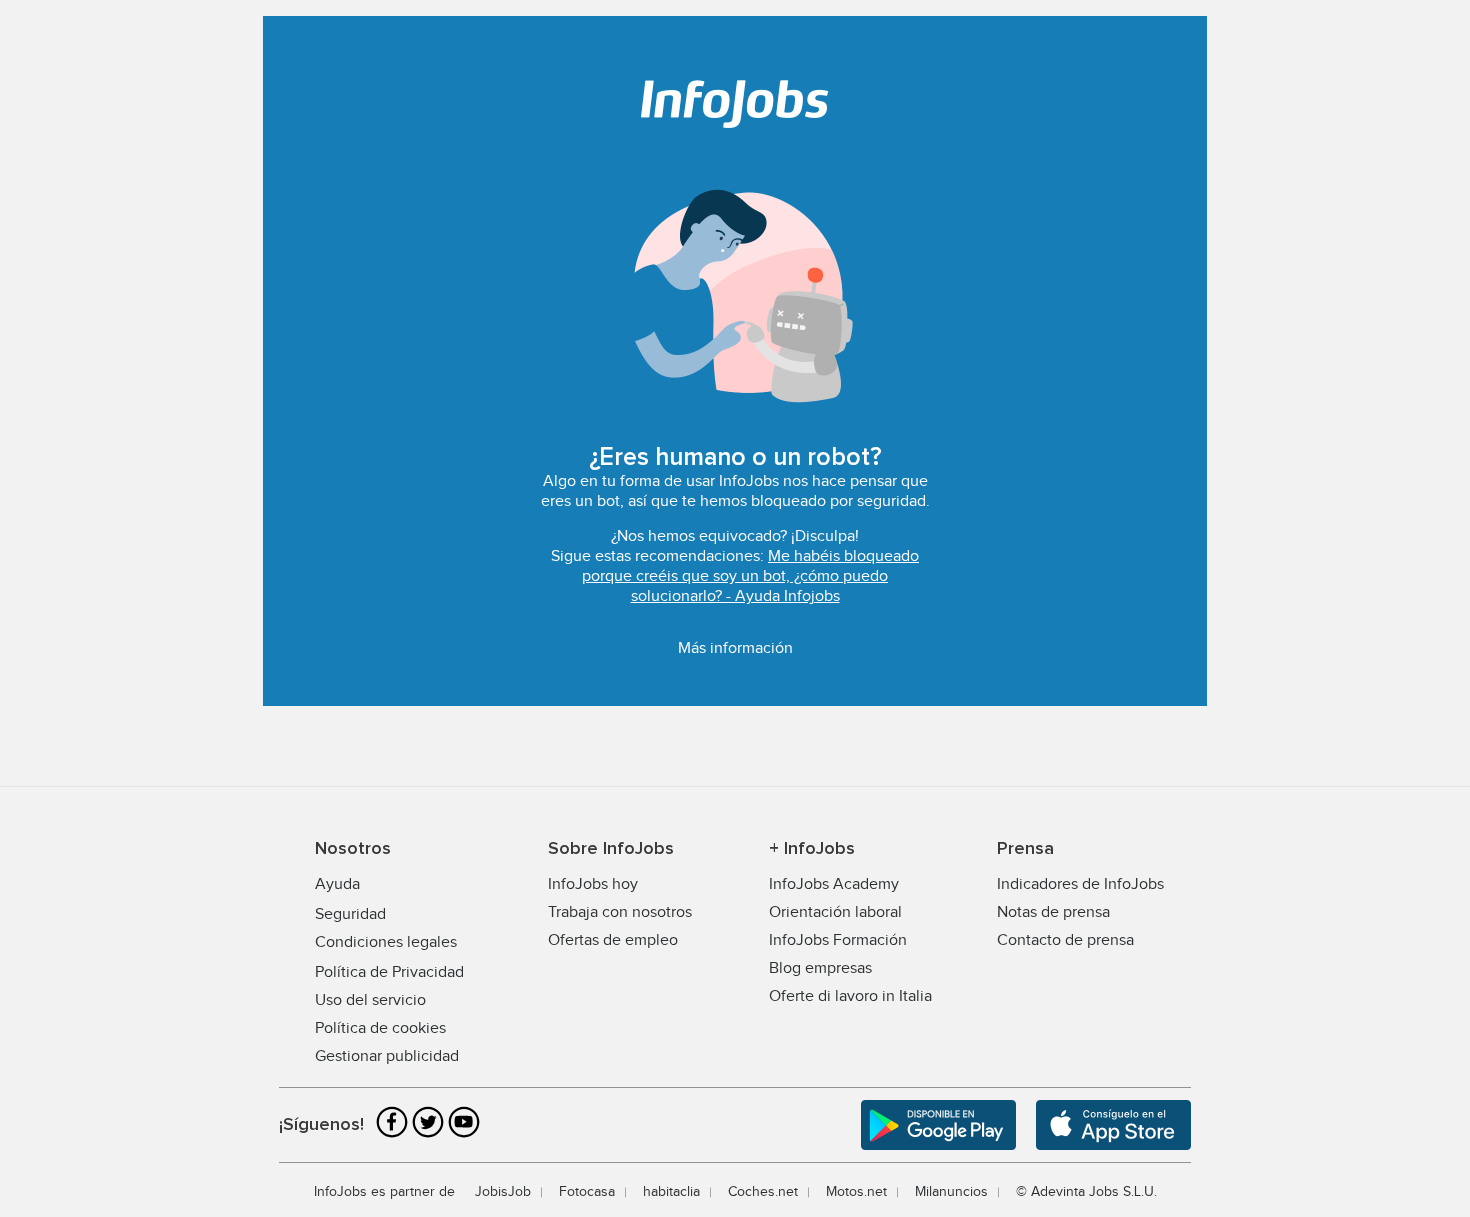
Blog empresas (820, 968)
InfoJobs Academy (834, 884)
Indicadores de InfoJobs (1080, 884)
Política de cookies (380, 1028)
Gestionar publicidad (387, 1056)
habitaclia (671, 1192)
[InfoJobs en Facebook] (392, 1135)
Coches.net (763, 1192)
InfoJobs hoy (593, 884)
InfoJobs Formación (838, 940)
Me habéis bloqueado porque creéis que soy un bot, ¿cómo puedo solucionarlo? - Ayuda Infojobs (750, 576)
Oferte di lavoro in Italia (850, 996)
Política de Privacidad (389, 972)
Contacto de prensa (1065, 940)
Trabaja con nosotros (620, 912)
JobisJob (503, 1192)
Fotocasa (587, 1192)
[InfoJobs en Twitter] (428, 1135)
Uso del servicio (370, 1000)
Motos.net (856, 1192)
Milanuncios (951, 1192)
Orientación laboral (835, 912)
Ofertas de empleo (613, 940)
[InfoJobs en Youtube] (464, 1135)
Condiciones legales (386, 942)
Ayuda (337, 884)
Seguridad (350, 914)
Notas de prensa (1053, 912)
